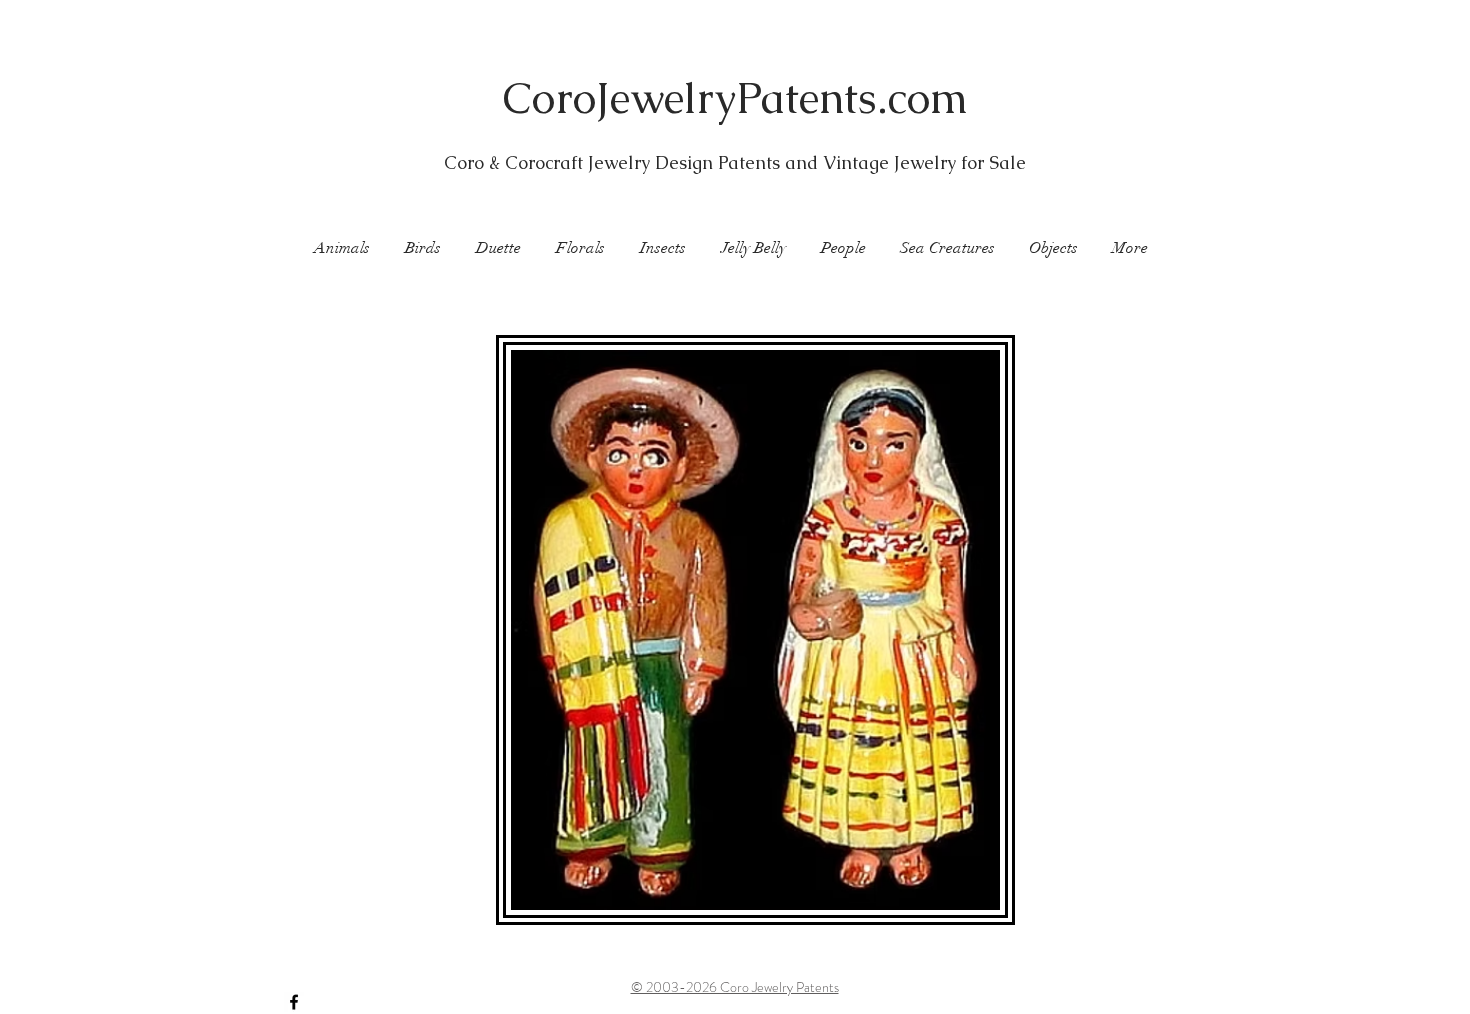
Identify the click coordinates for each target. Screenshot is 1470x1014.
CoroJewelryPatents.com (735, 98)
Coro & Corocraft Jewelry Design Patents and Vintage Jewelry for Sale (735, 162)
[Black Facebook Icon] (294, 1002)
